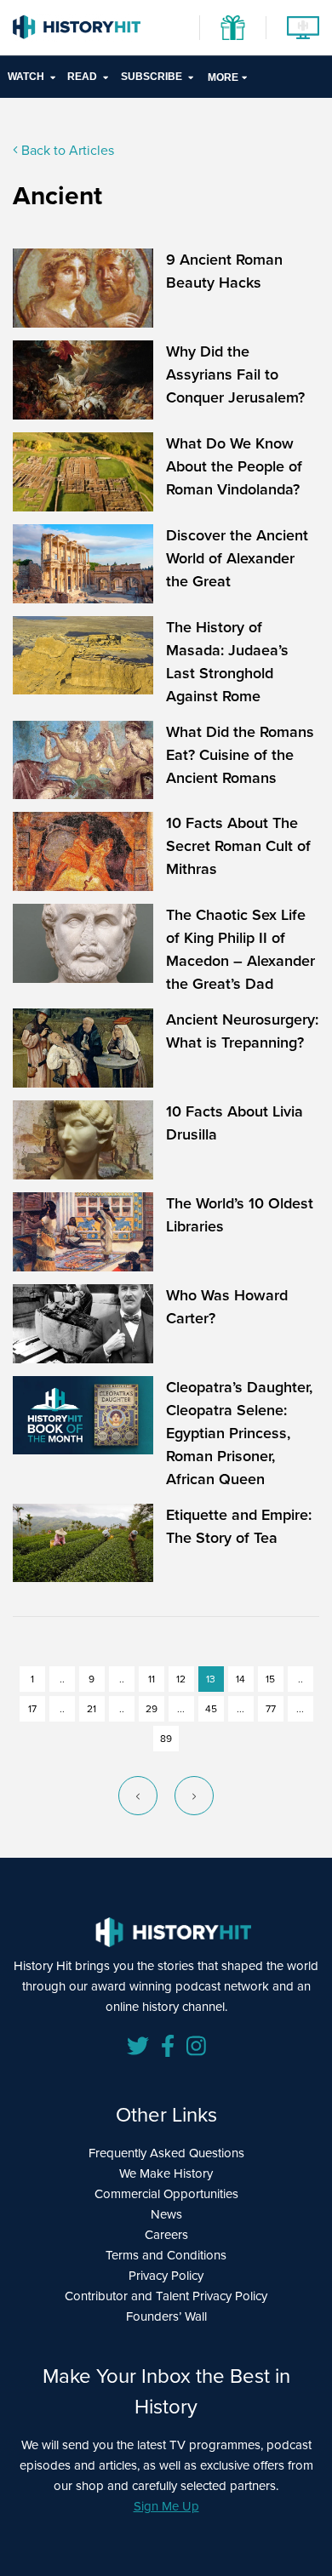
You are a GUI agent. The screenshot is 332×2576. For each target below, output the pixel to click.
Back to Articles (66, 150)
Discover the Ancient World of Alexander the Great (237, 558)
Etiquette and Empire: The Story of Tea (239, 1526)
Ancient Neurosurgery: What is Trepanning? (242, 1031)
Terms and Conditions (166, 2255)
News (166, 2214)
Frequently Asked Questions (166, 2153)
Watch (26, 77)
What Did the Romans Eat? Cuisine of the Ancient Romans (240, 755)
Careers (166, 2235)
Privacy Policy (166, 2276)
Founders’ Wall (166, 2316)
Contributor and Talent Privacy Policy (166, 2296)
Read (82, 77)
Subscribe (152, 77)
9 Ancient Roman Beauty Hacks (224, 271)
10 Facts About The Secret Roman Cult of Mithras (238, 846)
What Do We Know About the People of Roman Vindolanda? (234, 466)
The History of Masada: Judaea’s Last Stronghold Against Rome (227, 662)
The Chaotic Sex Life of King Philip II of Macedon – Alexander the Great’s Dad (240, 949)
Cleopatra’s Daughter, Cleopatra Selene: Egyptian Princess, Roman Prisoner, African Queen (239, 1433)
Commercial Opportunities (166, 2194)
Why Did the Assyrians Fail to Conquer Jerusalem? (235, 374)
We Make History (166, 2173)
